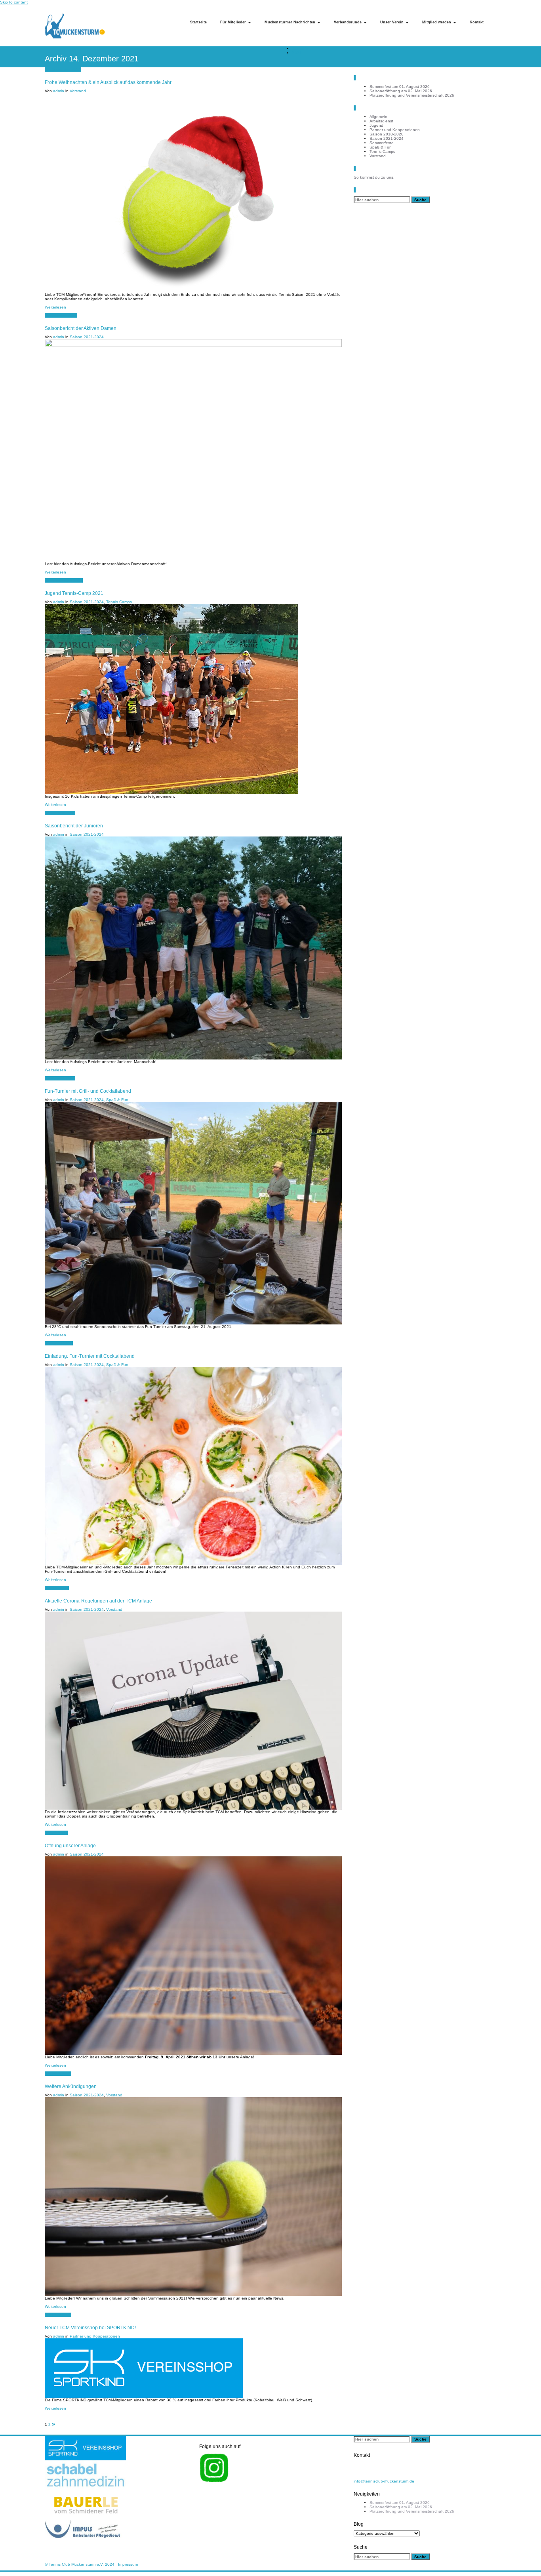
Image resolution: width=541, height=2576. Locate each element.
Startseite (198, 22)
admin (59, 91)
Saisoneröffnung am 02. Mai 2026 (401, 91)
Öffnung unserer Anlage (70, 1845)
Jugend (376, 125)
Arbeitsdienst (381, 121)
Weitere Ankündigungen (71, 2086)
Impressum (128, 2564)
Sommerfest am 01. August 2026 (400, 87)
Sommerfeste (382, 143)
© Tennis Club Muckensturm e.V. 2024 (80, 2564)
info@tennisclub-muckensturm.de (384, 2481)
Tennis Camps (119, 602)
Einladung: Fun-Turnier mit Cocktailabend (90, 1356)
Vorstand (78, 91)
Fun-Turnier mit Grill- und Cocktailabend (88, 1091)
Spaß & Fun (117, 1100)
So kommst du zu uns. (374, 177)
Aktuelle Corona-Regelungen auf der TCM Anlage (98, 1601)
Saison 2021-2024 (87, 337)
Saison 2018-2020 (387, 134)
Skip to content (14, 2)
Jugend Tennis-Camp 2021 (74, 593)
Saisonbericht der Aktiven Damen (81, 328)
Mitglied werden (437, 22)
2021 (297, 53)
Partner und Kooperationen (95, 2336)
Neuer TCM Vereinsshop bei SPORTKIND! (90, 2327)
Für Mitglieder (234, 22)
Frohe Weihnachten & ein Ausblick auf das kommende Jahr (108, 82)
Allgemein (378, 117)
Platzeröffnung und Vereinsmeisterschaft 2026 (412, 95)
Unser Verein (392, 22)
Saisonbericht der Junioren (74, 826)
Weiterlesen (55, 307)
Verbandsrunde (348, 22)
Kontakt (477, 22)
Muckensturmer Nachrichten (291, 22)
